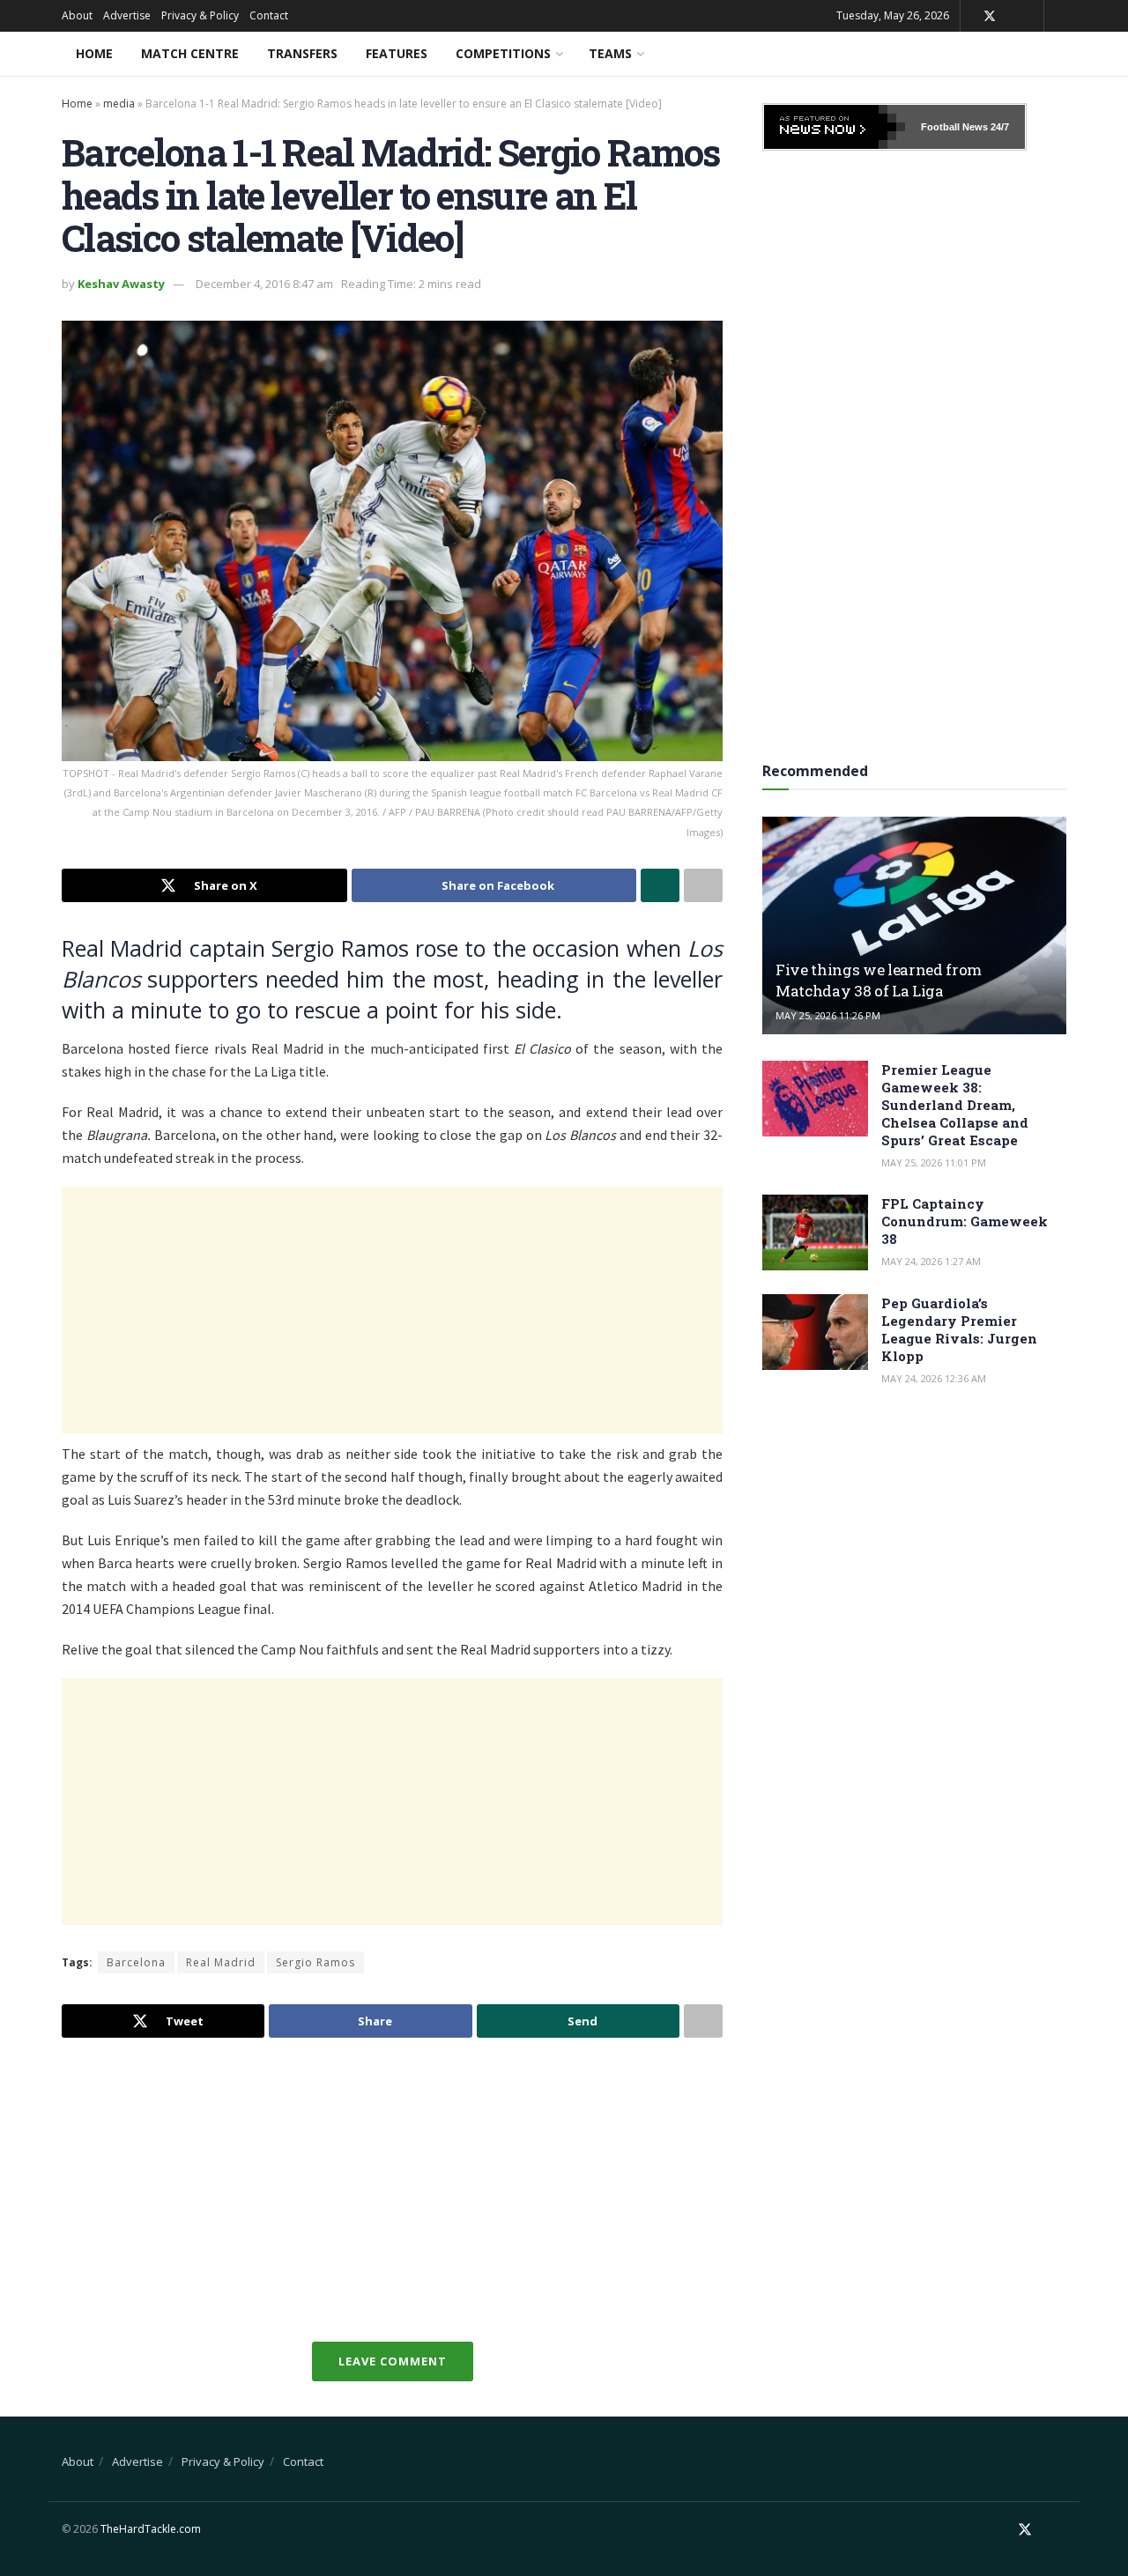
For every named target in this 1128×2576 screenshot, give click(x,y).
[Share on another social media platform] (703, 885)
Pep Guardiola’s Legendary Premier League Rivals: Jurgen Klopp (959, 1329)
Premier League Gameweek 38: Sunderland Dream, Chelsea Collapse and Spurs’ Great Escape (955, 1105)
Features (397, 53)
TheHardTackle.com (151, 2529)
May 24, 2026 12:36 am (934, 1378)
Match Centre (190, 53)
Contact (269, 15)
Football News (954, 127)
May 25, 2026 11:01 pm (934, 1162)
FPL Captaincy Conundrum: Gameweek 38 (965, 1221)
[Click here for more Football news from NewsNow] (835, 127)
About (77, 15)
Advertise (127, 15)
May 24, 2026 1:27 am (931, 1261)
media (119, 104)
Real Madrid (221, 1962)
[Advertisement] (392, 1310)
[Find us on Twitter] (990, 16)
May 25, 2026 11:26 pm (828, 1015)
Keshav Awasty (121, 284)
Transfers (302, 53)
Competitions (503, 53)
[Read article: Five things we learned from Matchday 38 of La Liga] (914, 925)
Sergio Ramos (315, 1962)
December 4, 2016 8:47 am (264, 284)
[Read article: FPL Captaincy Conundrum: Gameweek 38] (815, 1232)
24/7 (998, 127)
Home (94, 53)
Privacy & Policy (200, 15)
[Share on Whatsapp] (660, 885)
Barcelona (136, 1962)
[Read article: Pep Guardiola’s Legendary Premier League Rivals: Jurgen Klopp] (815, 1332)
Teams (610, 53)
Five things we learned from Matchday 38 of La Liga (879, 980)
